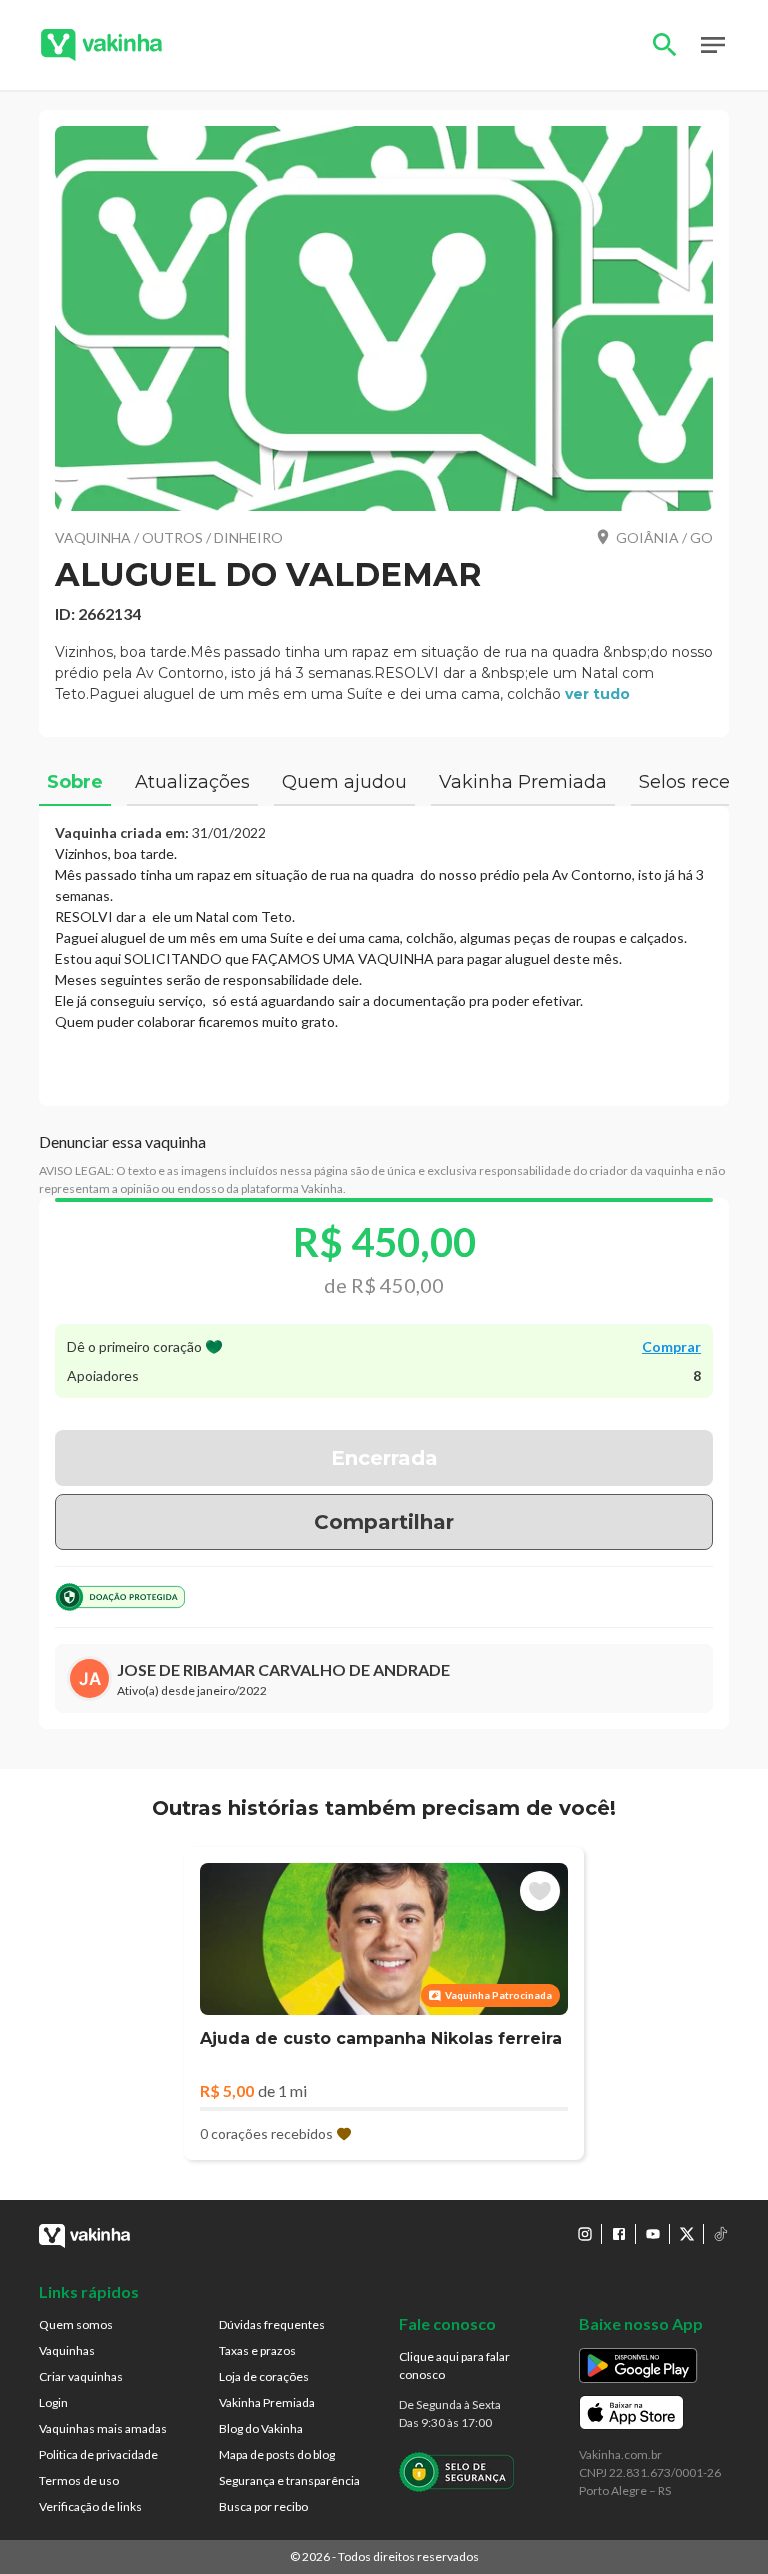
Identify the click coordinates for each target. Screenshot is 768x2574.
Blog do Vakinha (261, 2428)
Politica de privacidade (98, 2454)
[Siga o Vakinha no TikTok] (721, 2234)
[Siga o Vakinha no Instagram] (585, 2234)
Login (53, 2402)
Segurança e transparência (289, 2480)
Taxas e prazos (257, 2350)
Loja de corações (264, 2376)
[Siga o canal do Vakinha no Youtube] (653, 2234)
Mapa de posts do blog (277, 2454)
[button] (384, 318)
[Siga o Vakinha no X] (687, 2234)
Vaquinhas (67, 2350)
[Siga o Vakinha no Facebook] (619, 2234)
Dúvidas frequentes (272, 2324)
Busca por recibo (263, 2506)
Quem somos (76, 2324)
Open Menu (713, 45)
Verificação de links (90, 2506)
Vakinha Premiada (267, 2402)
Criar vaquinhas (81, 2376)
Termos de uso (79, 2480)
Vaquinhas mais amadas (103, 2428)
